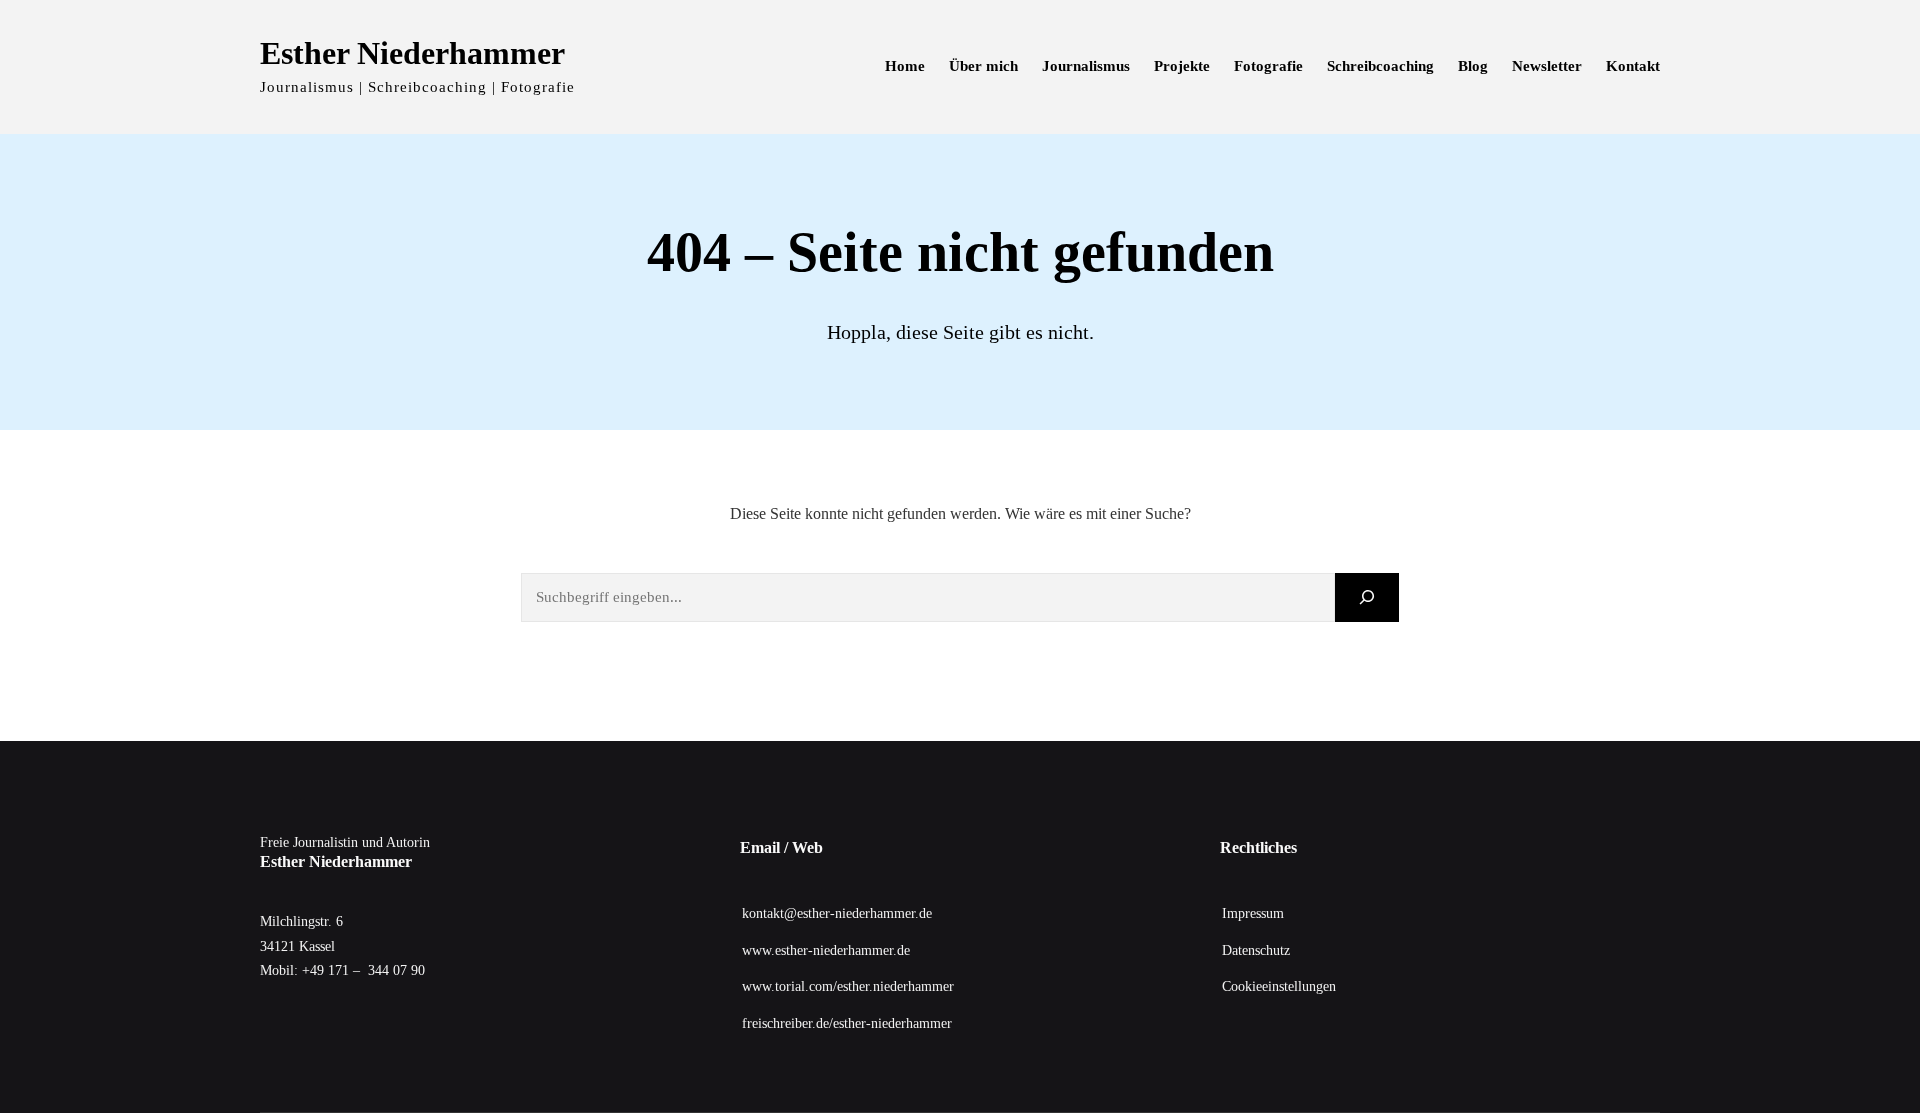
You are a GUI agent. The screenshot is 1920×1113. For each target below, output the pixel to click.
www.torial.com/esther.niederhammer (848, 986)
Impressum (1253, 913)
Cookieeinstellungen (1279, 986)
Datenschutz (1256, 950)
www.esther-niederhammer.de (826, 950)
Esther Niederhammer (412, 53)
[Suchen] (1367, 597)
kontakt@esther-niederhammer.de (837, 913)
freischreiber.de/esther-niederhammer (847, 1023)
